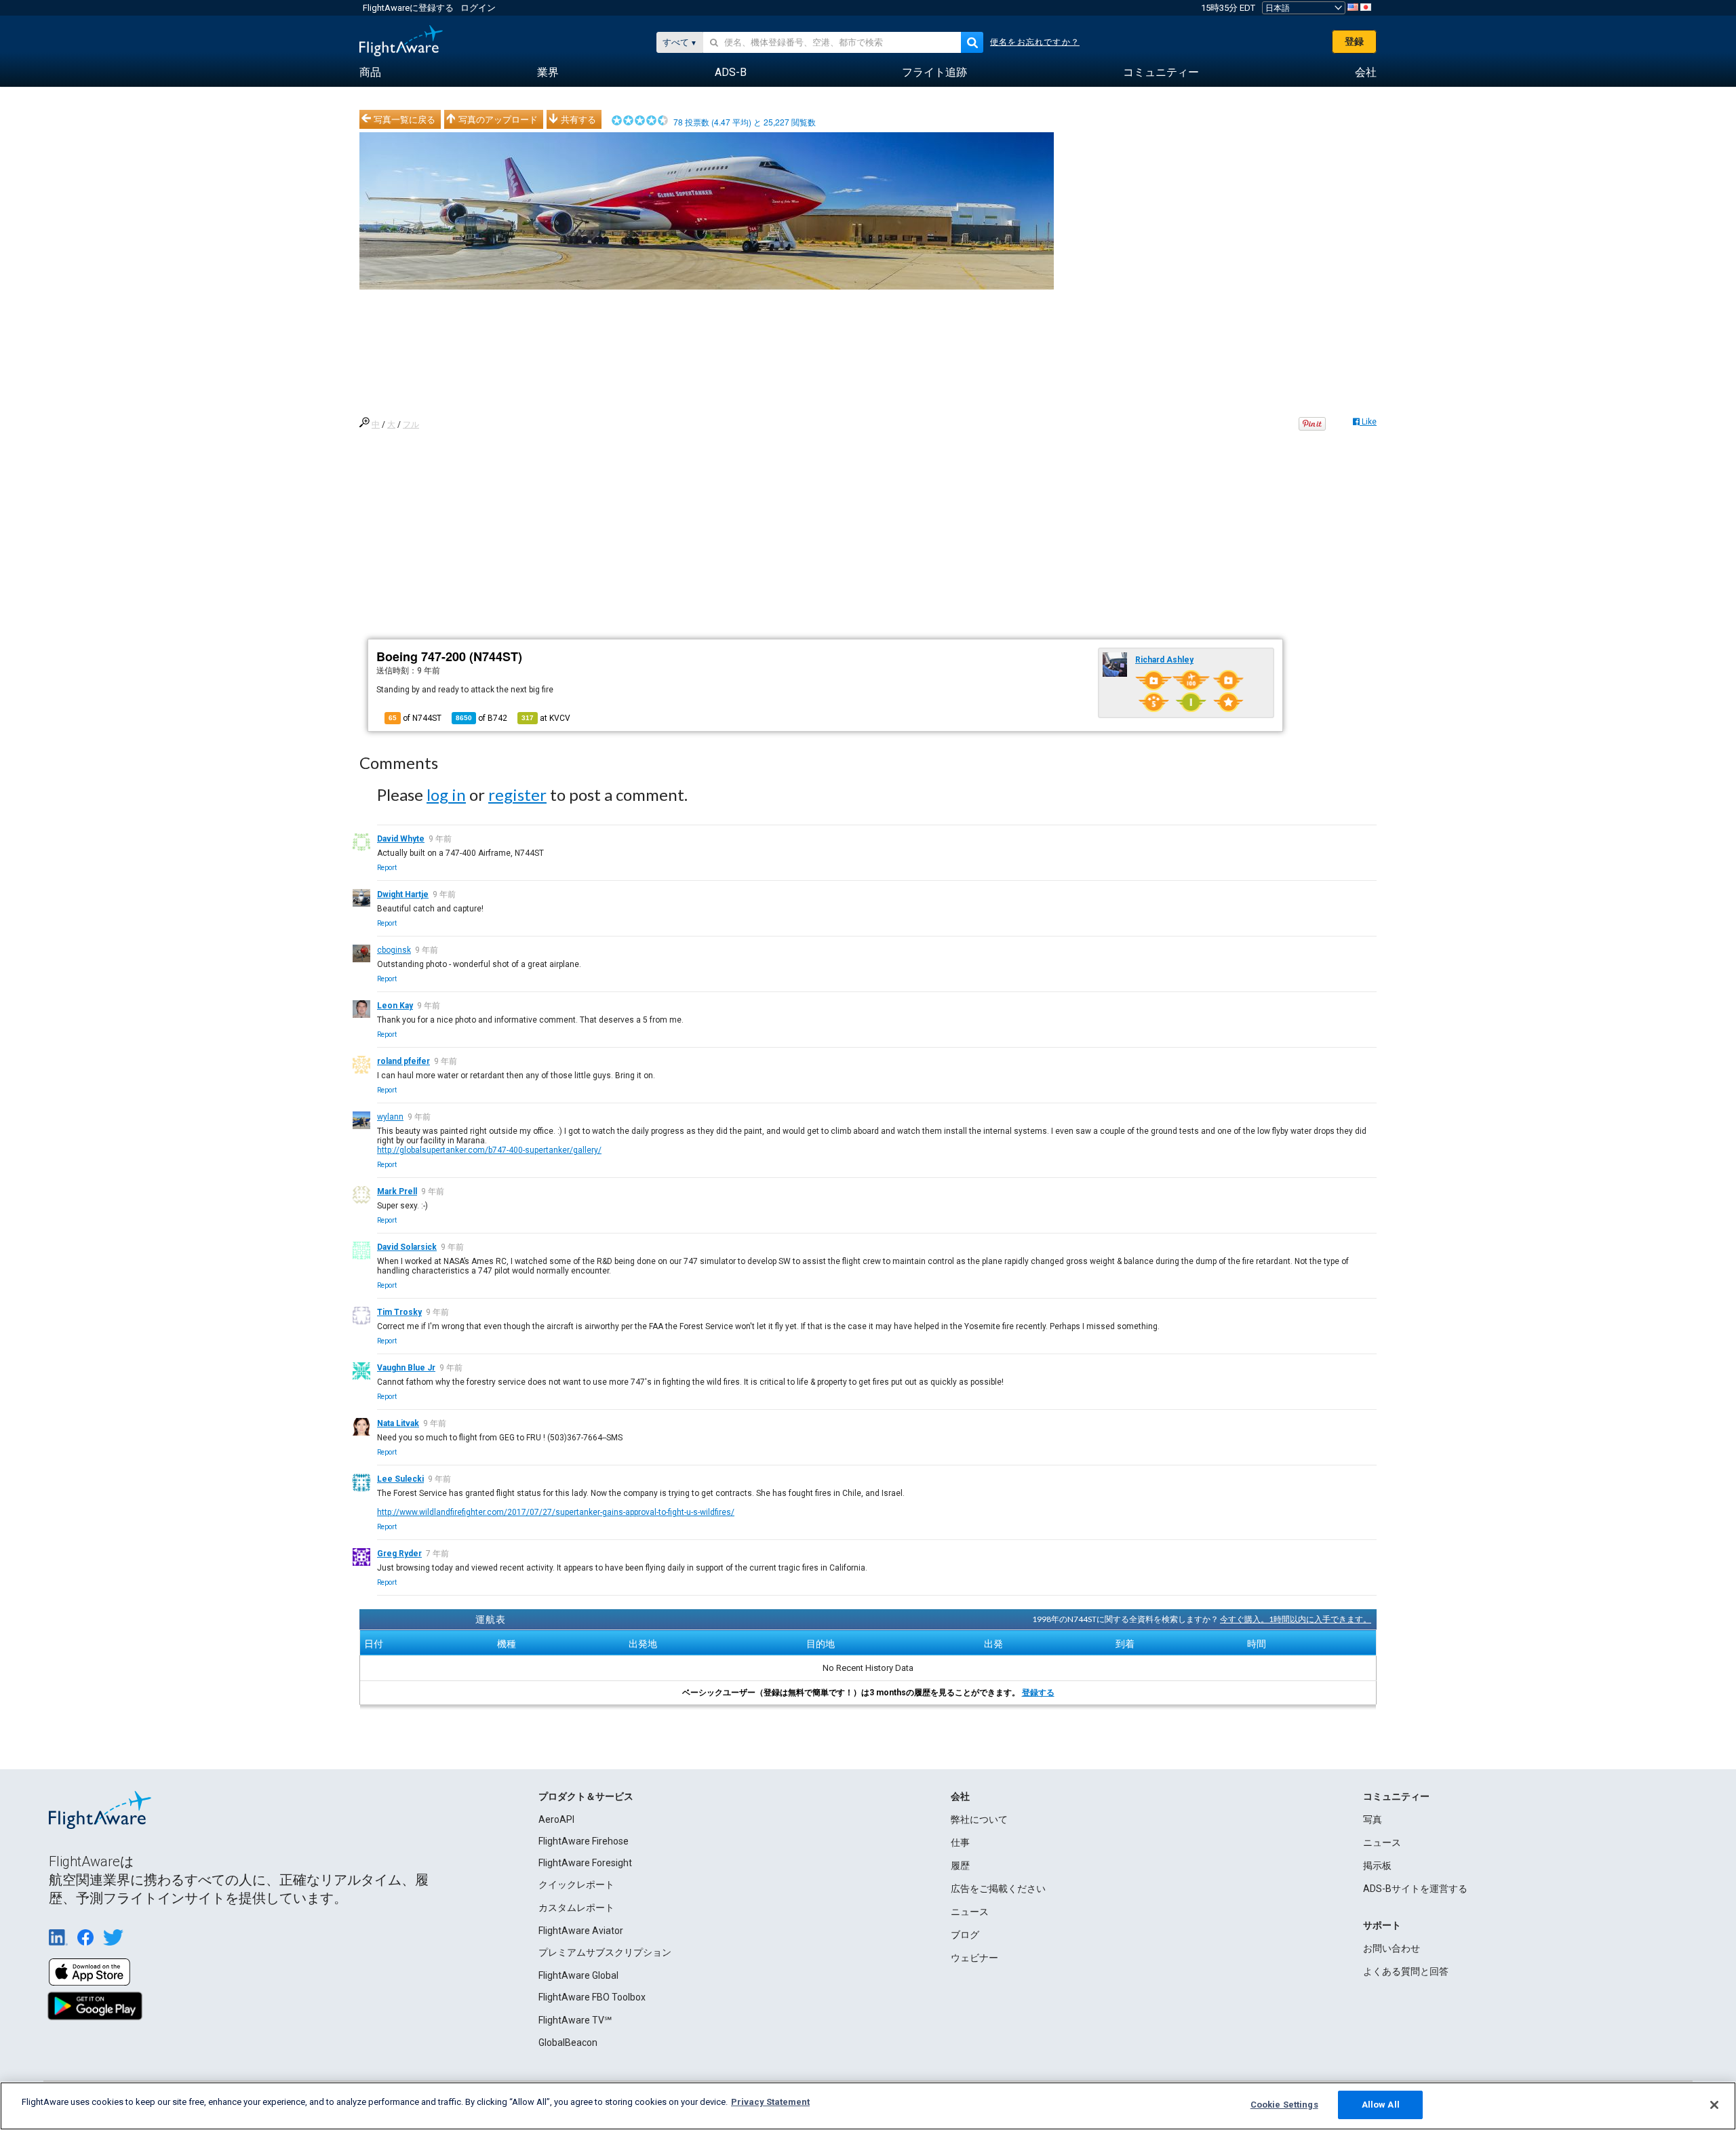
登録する (1038, 1693)
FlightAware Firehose (584, 1841)
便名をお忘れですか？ (1035, 42)
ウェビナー (974, 1958)
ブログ (965, 1935)
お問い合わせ (1392, 1948)
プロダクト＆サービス (586, 1796)
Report (387, 868)
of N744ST (415, 718)
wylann (390, 1117)
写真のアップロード (498, 119)
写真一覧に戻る (405, 119)
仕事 (960, 1842)
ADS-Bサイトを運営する (1415, 1889)
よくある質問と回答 (1406, 1971)
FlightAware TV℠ (575, 2020)
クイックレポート (576, 1885)
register (517, 794)
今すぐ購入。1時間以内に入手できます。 (1296, 1619)
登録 (1354, 41)
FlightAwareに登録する (408, 8)
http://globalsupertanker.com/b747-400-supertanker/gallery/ (489, 1150)
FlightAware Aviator (581, 1931)
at (546, 718)
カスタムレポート (576, 1908)
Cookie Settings (1284, 2105)
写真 (1373, 1819)
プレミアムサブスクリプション (605, 1952)
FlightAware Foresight (585, 1863)
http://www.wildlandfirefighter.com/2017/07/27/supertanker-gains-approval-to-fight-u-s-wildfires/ (556, 1512)
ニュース (970, 1912)
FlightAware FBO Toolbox (592, 1997)
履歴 (960, 1866)
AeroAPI (556, 1819)
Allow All (1381, 2105)
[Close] (1714, 2105)
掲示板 (1377, 1866)
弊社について (979, 1819)
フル (411, 425)
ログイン (478, 8)
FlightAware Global (578, 1975)
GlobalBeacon (568, 2043)
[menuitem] (370, 73)
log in (446, 794)
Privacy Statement (770, 2102)
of (481, 718)
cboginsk (394, 950)
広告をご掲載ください (998, 1889)
